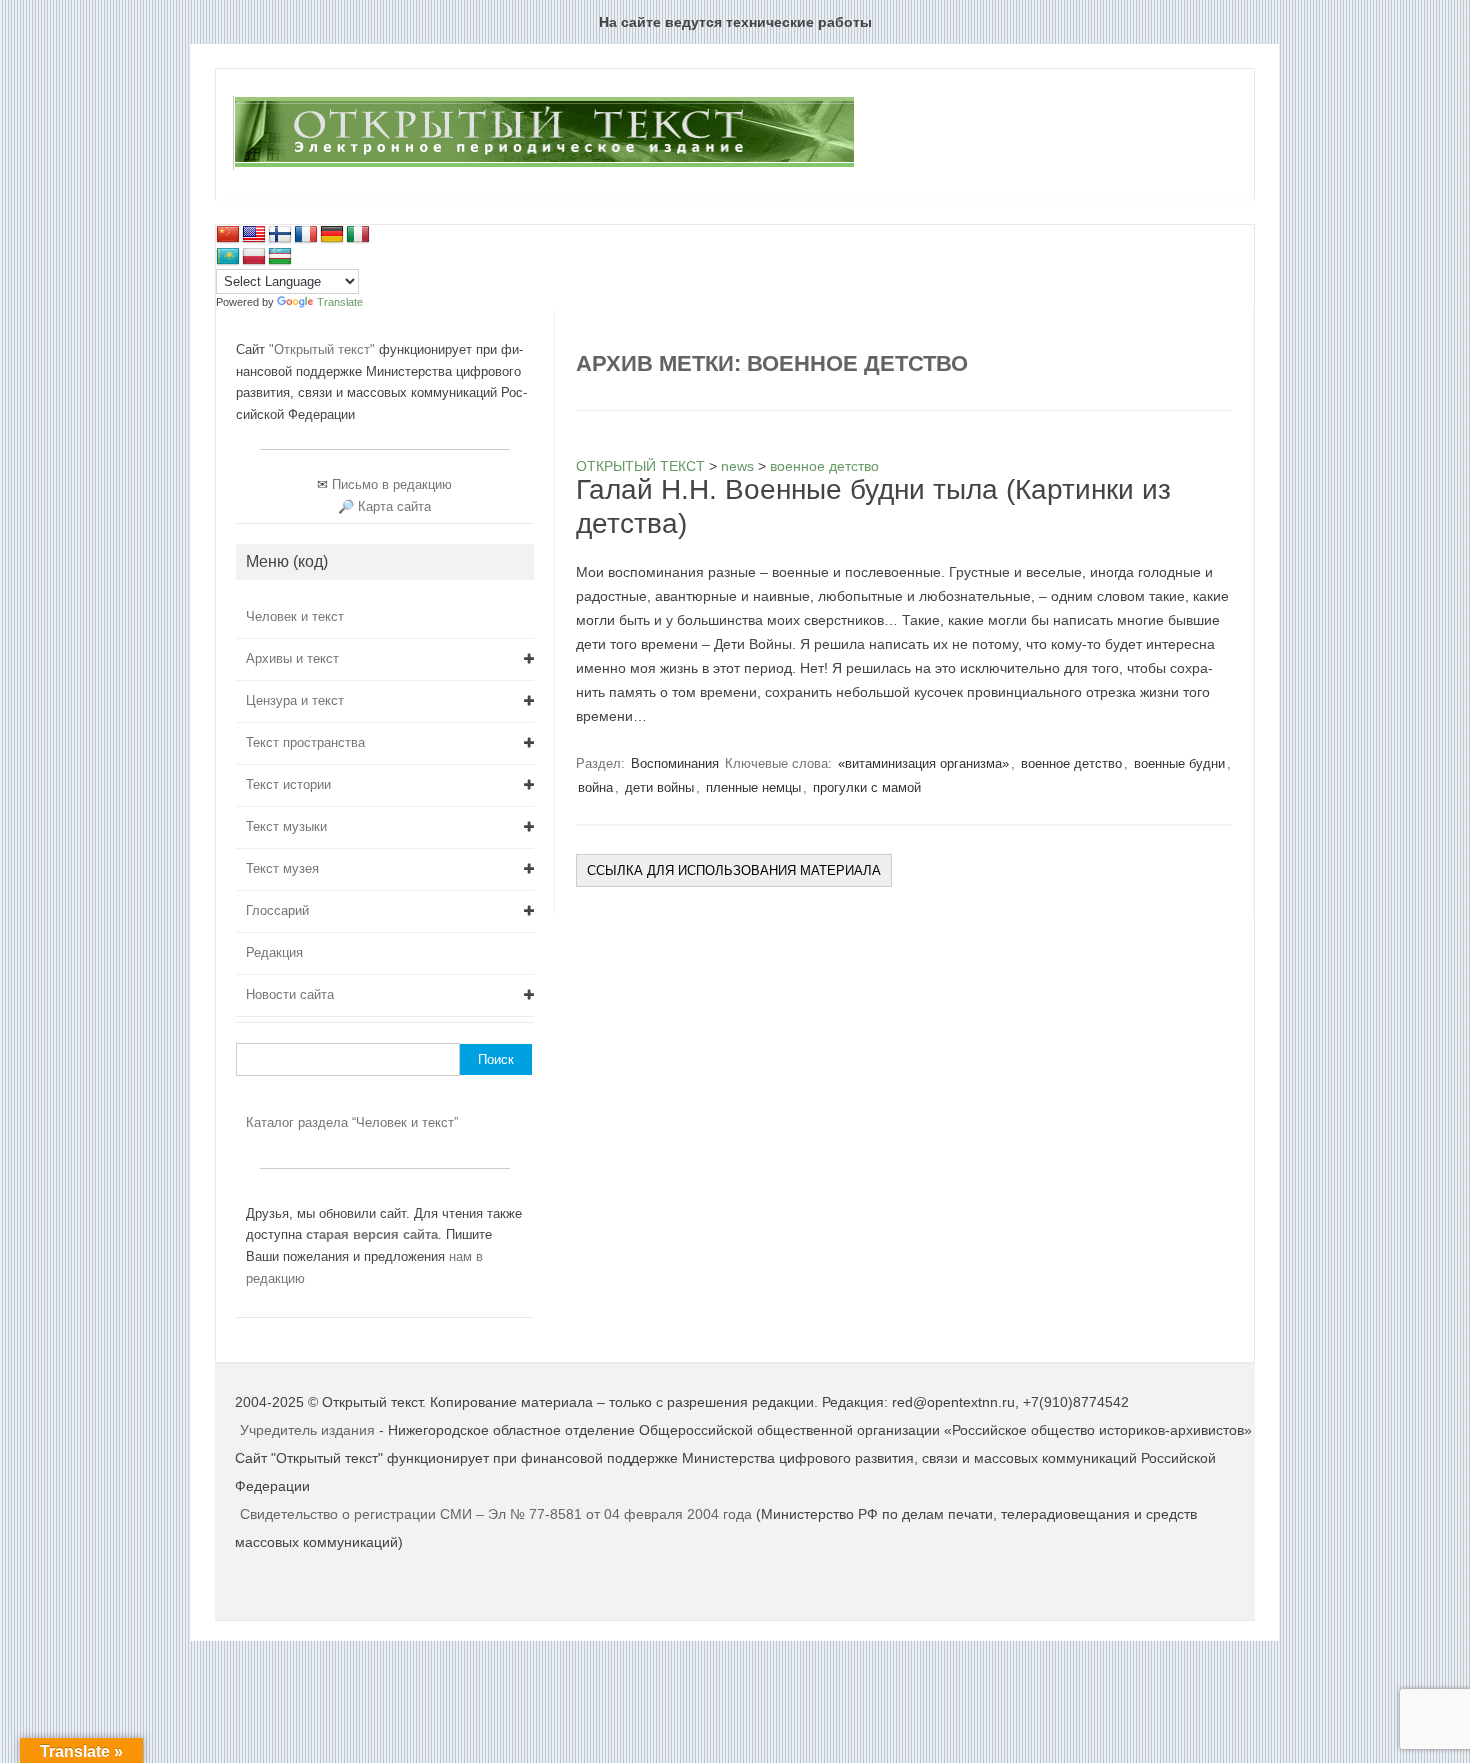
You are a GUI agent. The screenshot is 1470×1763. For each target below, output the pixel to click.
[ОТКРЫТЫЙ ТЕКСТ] (543, 166)
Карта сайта (394, 506)
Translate (340, 302)
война (595, 787)
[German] (332, 235)
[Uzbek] (280, 257)
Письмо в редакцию (392, 484)
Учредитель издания (307, 1430)
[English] (254, 235)
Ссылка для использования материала (734, 870)
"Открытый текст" (324, 349)
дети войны (659, 787)
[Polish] (254, 257)
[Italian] (358, 235)
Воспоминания (675, 763)
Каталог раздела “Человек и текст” (352, 1122)
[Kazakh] (228, 257)
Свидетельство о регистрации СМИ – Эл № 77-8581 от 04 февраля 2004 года (498, 1514)
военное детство (1071, 763)
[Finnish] (280, 235)
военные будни (1179, 763)
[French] (306, 235)
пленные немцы (753, 787)
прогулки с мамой (867, 787)
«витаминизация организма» (923, 763)
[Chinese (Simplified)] (228, 235)
